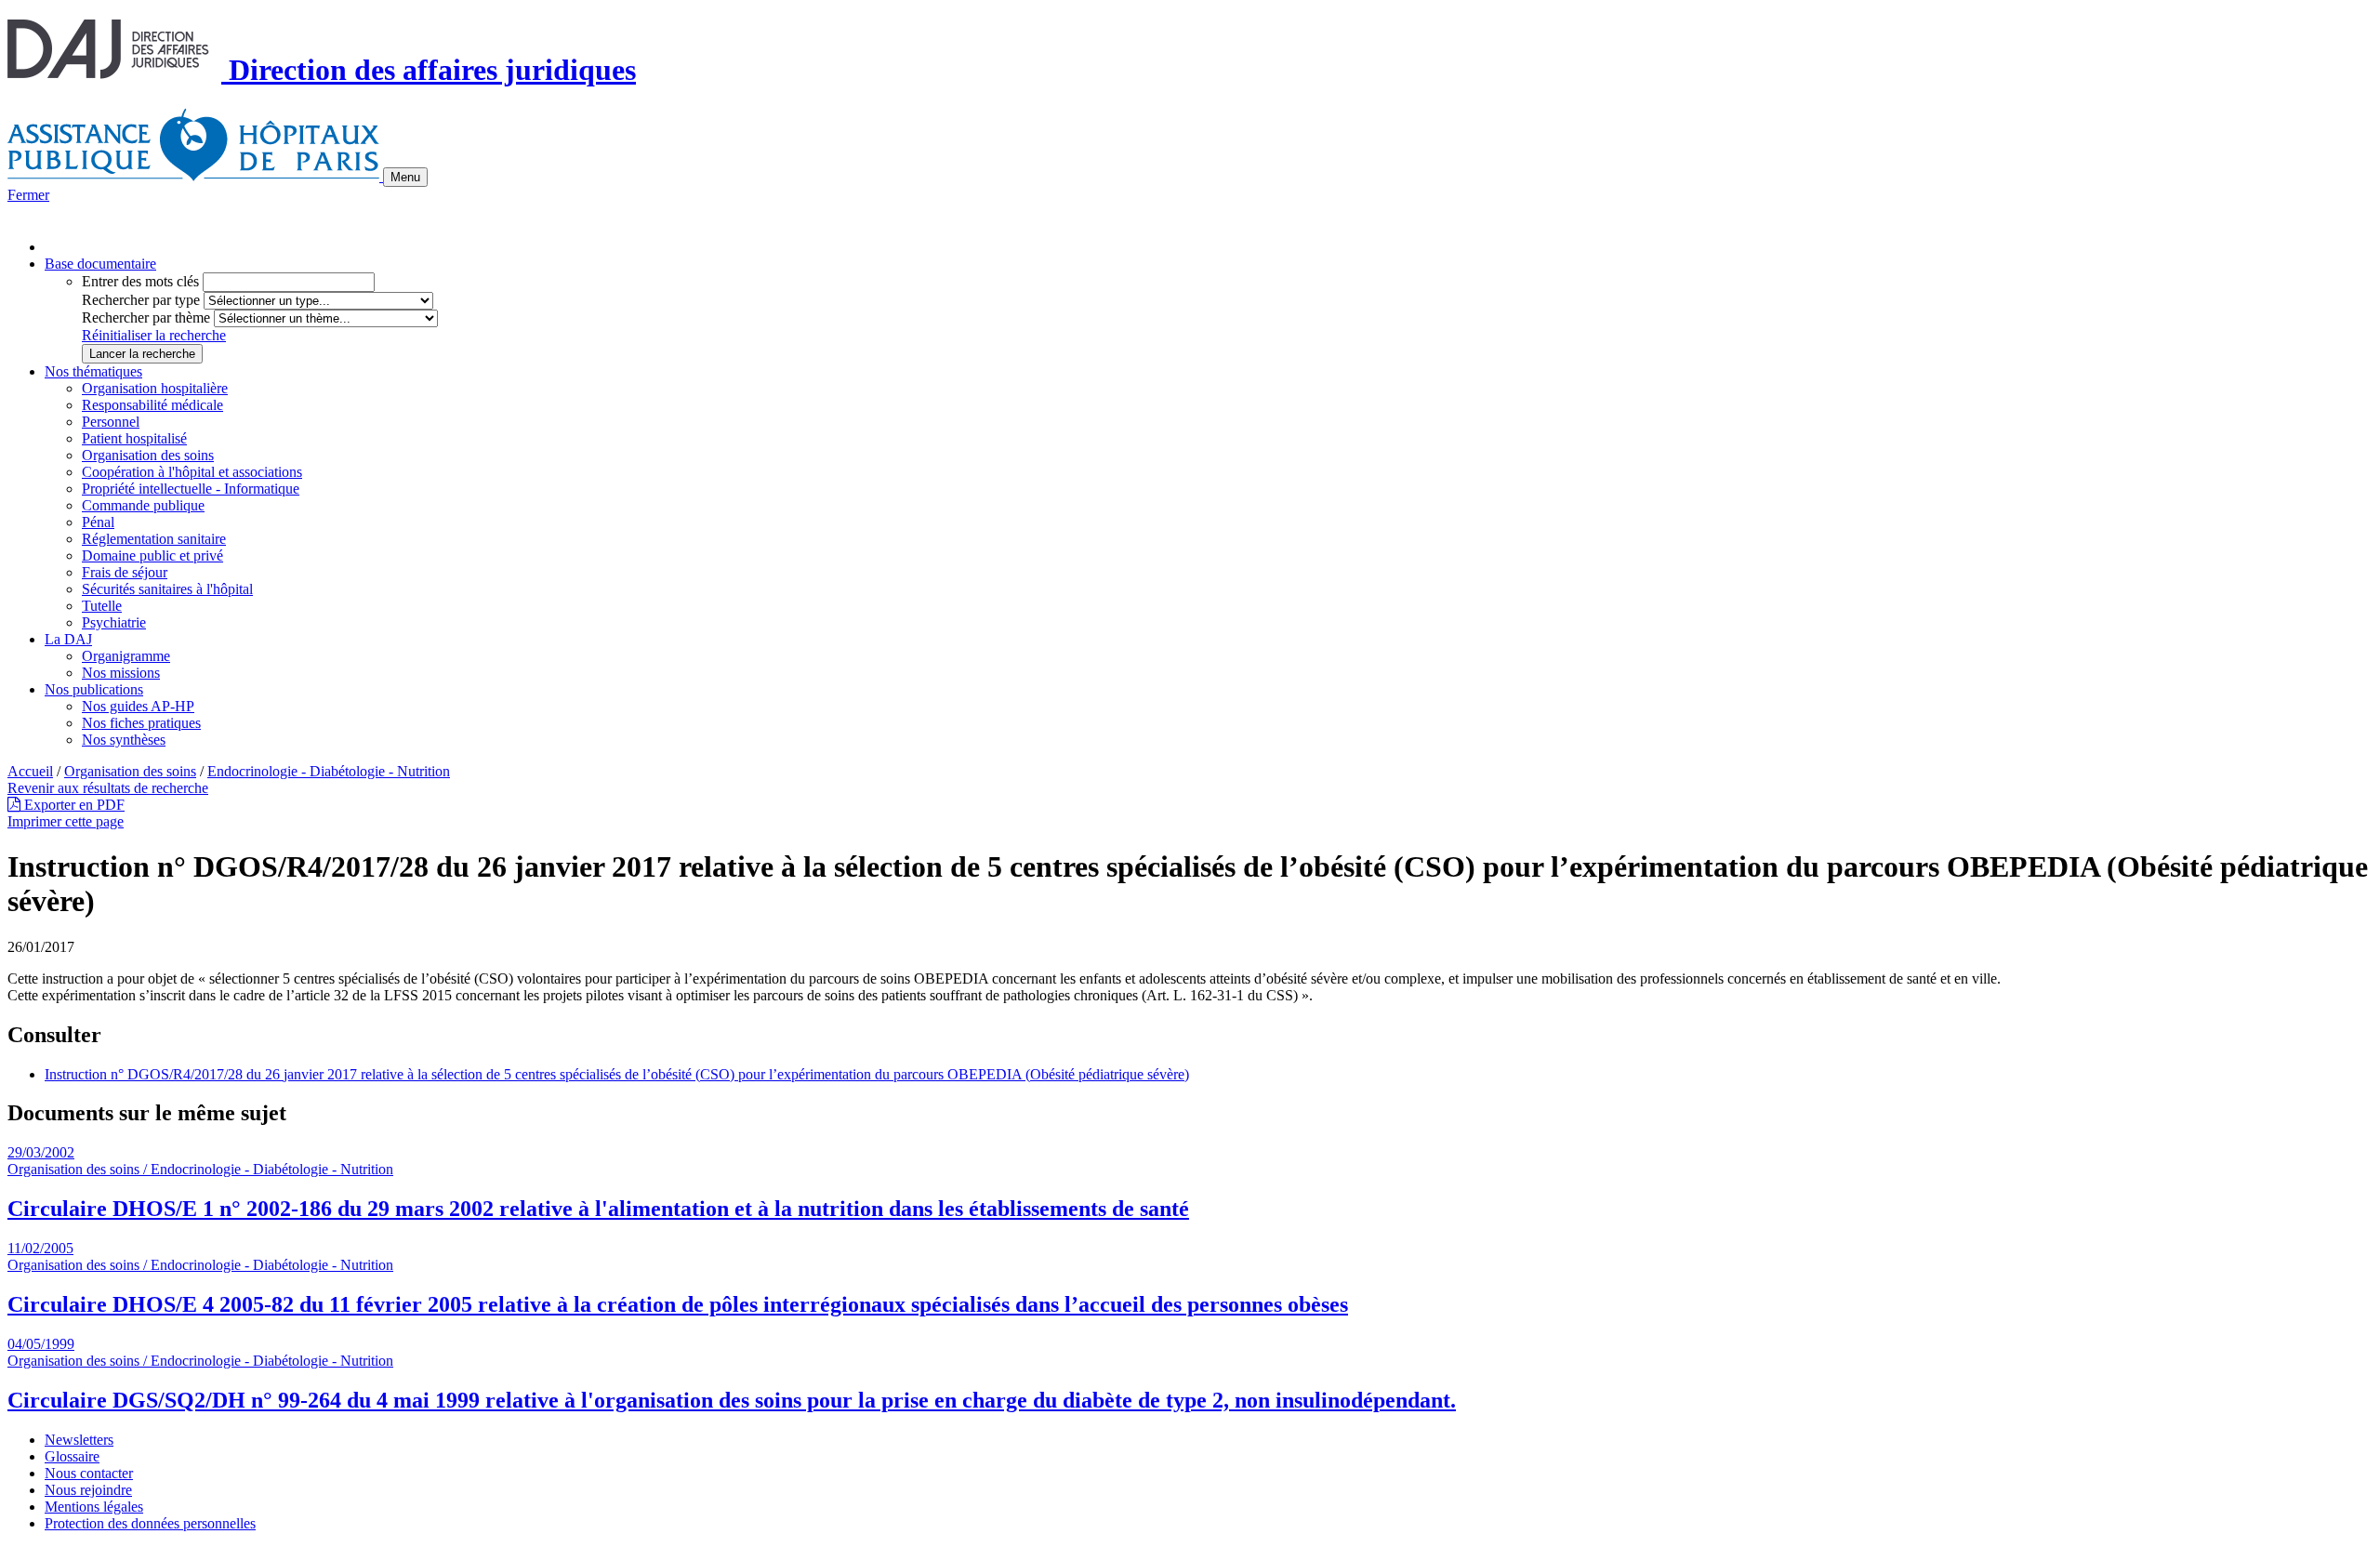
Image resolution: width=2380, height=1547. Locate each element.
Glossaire (72, 1456)
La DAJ (68, 639)
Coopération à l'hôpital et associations (192, 472)
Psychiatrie (114, 622)
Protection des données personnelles (150, 1523)
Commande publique (143, 505)
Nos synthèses (124, 740)
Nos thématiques (93, 371)
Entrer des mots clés (140, 281)
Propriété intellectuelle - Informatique (191, 489)
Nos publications (94, 689)
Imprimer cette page (66, 821)
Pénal (98, 522)
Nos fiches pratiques (141, 723)
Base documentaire (100, 264)
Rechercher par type (141, 300)
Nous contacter (89, 1473)
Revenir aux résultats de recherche (108, 788)
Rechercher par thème (146, 317)
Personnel (111, 422)
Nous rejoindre (88, 1490)
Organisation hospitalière (155, 388)
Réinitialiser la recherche (154, 335)
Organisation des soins (148, 455)
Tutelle (102, 606)
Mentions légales (94, 1507)
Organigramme (126, 656)
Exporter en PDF (73, 805)
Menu (405, 177)
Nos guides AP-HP (138, 706)
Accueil (30, 771)
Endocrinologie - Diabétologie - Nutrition (329, 771)
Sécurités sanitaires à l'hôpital (167, 589)
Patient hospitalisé (134, 438)
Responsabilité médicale (152, 405)
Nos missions (121, 673)
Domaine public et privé (152, 555)
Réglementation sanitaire (154, 539)
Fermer (28, 195)
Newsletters (79, 1440)
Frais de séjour (125, 572)
